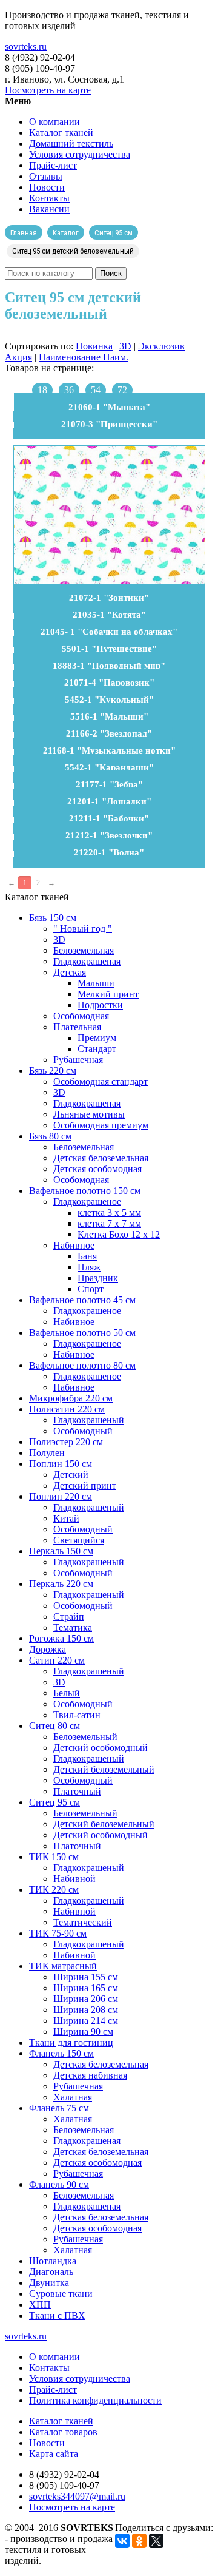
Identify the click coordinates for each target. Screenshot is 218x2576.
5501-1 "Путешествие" (109, 649)
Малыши (96, 983)
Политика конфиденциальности (95, 2400)
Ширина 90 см (83, 2031)
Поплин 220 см (61, 1496)
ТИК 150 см (54, 1857)
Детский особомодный (101, 1748)
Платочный (77, 1791)
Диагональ (51, 2272)
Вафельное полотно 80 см (82, 1365)
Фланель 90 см (59, 2184)
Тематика (73, 1627)
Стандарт (97, 1049)
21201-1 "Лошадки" (109, 801)
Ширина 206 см (86, 1999)
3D (125, 346)
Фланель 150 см (61, 2053)
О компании (54, 122)
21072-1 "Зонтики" (109, 598)
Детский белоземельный (104, 1769)
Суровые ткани (61, 2294)
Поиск (111, 273)
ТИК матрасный (63, 1966)
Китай (66, 1518)
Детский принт (85, 1485)
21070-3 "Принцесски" (109, 424)
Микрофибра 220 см (71, 1398)
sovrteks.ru (26, 46)
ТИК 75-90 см (58, 1933)
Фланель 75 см (59, 2108)
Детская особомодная (97, 1169)
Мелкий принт (108, 994)
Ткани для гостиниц (71, 2042)
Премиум (97, 1038)
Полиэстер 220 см (66, 1442)
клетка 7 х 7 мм (109, 1223)
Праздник (98, 1278)
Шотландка (53, 2261)
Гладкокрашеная (87, 961)
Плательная (77, 1027)
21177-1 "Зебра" (109, 784)
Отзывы (46, 176)
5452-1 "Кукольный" (109, 700)
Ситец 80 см (54, 1726)
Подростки (100, 1005)
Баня (87, 1256)
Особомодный (83, 1431)
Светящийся (79, 1540)
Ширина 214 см (86, 2021)
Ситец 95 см (54, 1802)
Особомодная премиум (101, 1125)
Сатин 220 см (57, 1660)
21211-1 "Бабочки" (109, 818)
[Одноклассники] (139, 2541)
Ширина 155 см (86, 1977)
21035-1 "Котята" (109, 615)
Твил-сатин (77, 1715)
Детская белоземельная (101, 1158)
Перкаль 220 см (61, 1584)
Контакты (49, 198)
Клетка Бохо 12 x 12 (119, 1234)
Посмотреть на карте (48, 90)
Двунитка (49, 2283)
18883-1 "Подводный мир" (109, 666)
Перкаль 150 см (61, 1551)
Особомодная (81, 1016)
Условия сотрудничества (80, 154)
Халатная (73, 2097)
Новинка (94, 346)
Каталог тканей (61, 133)
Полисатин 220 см (67, 1409)
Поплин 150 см (61, 1464)
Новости (47, 187)
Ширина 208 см (86, 2010)
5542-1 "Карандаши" (109, 767)
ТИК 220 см (54, 1890)
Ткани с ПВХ (57, 2315)
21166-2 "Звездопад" (109, 733)
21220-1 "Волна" (109, 852)
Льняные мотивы (89, 1114)
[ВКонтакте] (122, 2541)
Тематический (83, 1922)
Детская (70, 972)
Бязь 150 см (53, 918)
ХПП (40, 2305)
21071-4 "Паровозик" (109, 683)
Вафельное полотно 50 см (82, 1333)
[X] (156, 2541)
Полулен (47, 1453)
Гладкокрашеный (89, 1420)
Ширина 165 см (86, 1988)
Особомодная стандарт (101, 1081)
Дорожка (48, 1649)
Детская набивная (90, 2075)
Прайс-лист (53, 165)
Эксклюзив (161, 346)
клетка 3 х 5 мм (109, 1212)
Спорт (91, 1289)
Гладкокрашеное (87, 1202)
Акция (18, 357)
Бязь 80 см (50, 1136)
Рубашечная (78, 1060)
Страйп (69, 1617)
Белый (67, 1693)
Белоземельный (85, 1737)
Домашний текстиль (71, 143)
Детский (71, 1475)
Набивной (74, 1879)
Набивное (74, 1245)
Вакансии (49, 209)
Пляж (89, 1267)
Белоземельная (84, 950)
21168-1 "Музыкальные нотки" (109, 750)
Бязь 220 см (53, 1071)
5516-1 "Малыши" (109, 716)
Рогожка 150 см (61, 1638)
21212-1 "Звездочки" (109, 835)
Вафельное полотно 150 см (85, 1191)
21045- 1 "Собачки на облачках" (109, 632)
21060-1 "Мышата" (109, 407)
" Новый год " (83, 929)
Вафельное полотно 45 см (82, 1300)
